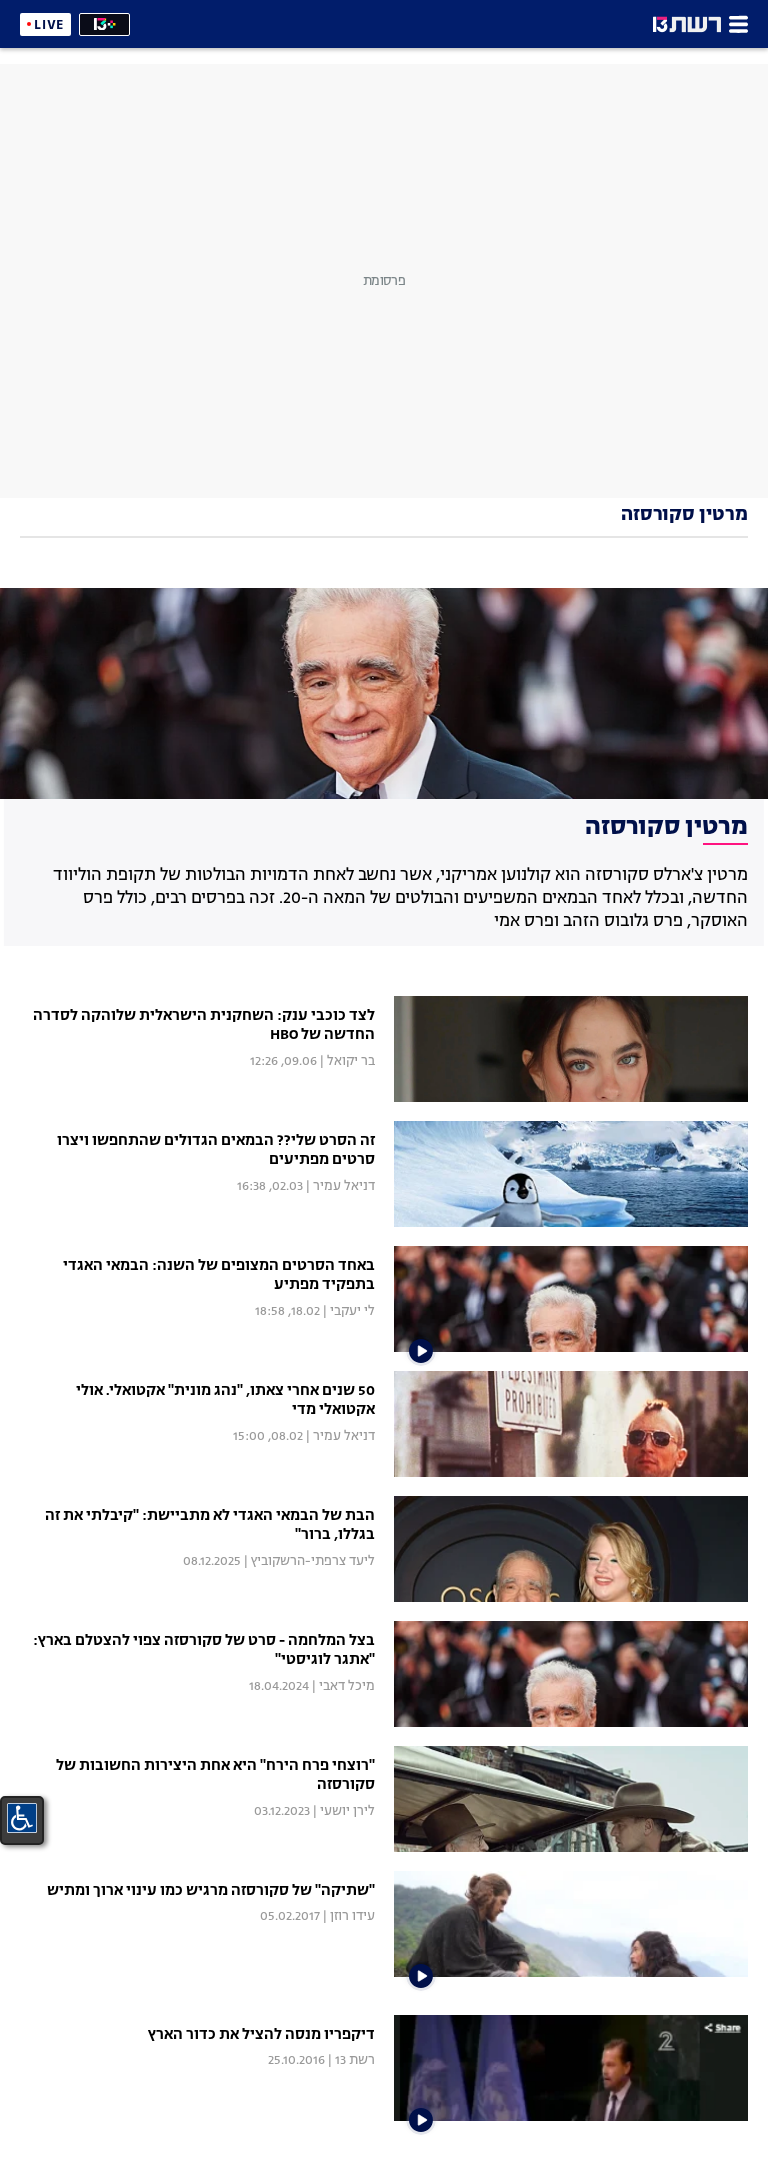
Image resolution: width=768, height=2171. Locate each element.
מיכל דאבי (347, 1686)
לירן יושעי (347, 1811)
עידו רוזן (352, 1916)
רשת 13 (355, 2060)
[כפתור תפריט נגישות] (22, 1818)
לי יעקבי (352, 1311)
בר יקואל (351, 1061)
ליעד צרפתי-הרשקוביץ (313, 1561)
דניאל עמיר (344, 1186)
